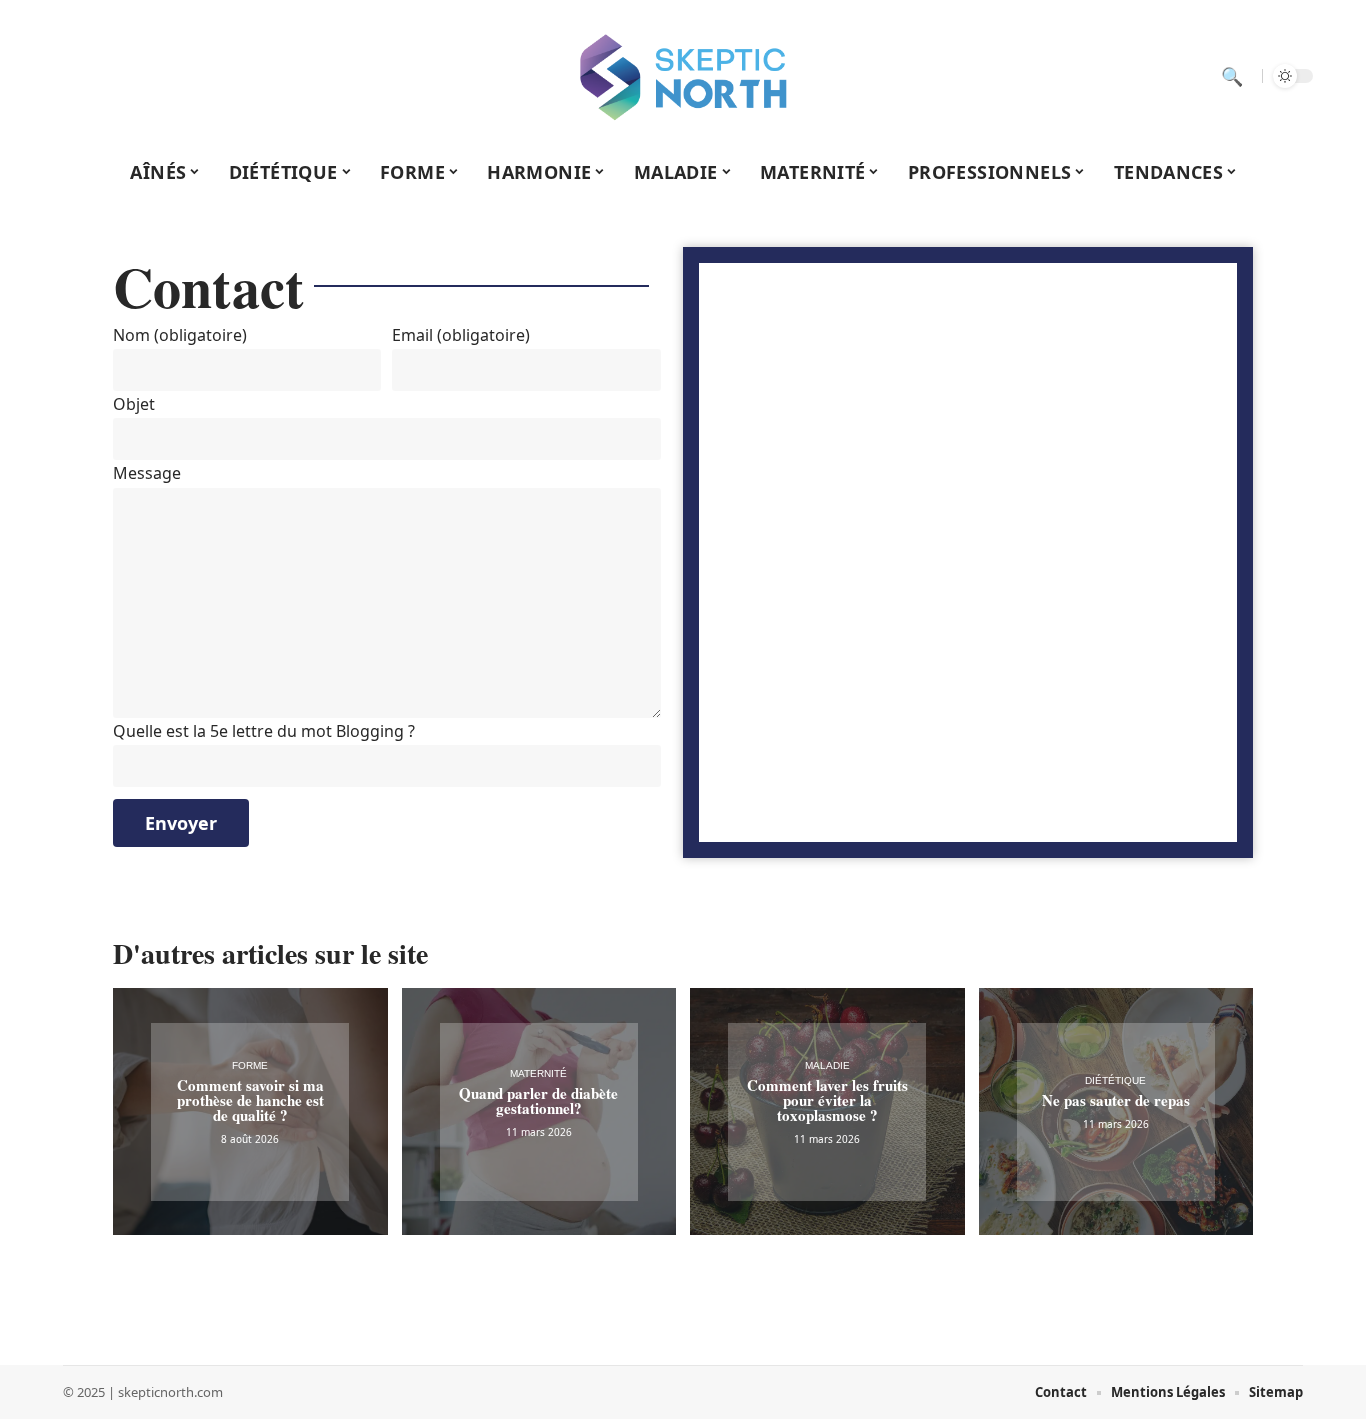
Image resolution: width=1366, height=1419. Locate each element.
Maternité (538, 1073)
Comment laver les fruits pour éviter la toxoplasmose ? (827, 1100)
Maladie (827, 1065)
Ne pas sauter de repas (1116, 1100)
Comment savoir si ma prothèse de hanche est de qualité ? (250, 1100)
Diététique (1115, 1080)
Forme (250, 1065)
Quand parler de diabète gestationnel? (538, 1100)
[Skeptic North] (683, 76)
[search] (1232, 76)
